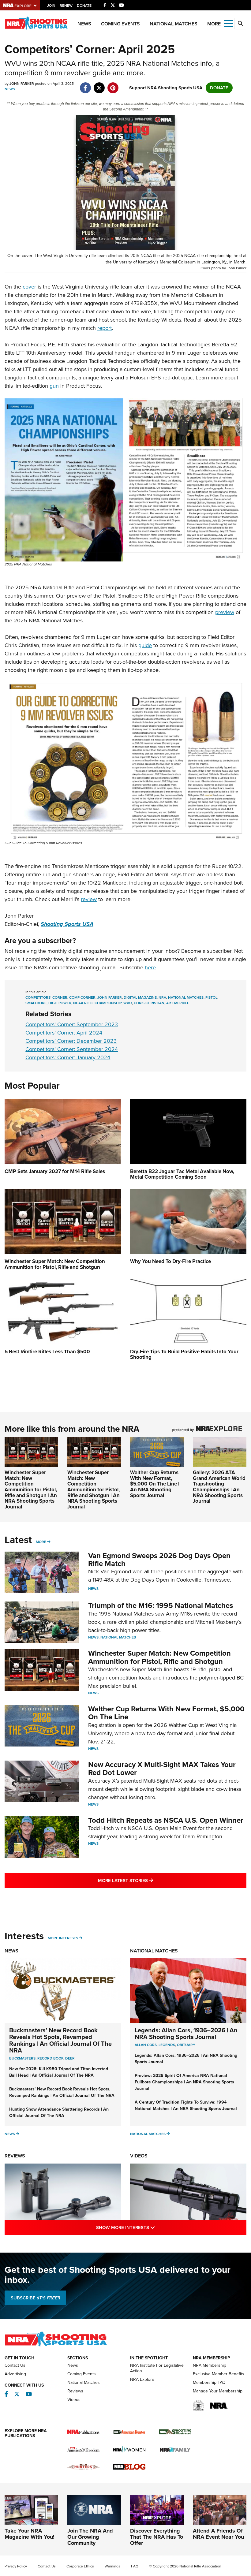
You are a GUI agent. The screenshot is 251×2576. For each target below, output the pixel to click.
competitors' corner (46, 997)
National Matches (174, 24)
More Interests (63, 1938)
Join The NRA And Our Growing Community (90, 2537)
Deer (70, 2058)
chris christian (149, 1003)
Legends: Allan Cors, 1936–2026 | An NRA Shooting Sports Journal (186, 2034)
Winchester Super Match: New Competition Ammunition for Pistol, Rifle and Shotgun (159, 1657)
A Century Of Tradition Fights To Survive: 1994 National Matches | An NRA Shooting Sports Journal (186, 2105)
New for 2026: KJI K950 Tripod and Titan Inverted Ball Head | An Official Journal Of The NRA (59, 2072)
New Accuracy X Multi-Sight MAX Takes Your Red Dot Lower (162, 1769)
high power (60, 1003)
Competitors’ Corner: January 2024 (68, 1057)
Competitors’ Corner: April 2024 (64, 1033)
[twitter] (99, 85)
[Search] (240, 24)
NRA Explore (142, 2379)
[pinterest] (113, 85)
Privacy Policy (16, 2566)
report (105, 328)
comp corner (82, 997)
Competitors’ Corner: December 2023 (71, 1041)
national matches (186, 997)
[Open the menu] (228, 23)
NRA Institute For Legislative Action (157, 2368)
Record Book (50, 2058)
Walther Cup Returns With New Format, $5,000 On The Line (166, 1713)
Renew (66, 6)
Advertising (15, 2374)
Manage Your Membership (218, 2391)
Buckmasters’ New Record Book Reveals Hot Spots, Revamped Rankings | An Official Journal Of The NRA (60, 2040)
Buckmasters (22, 2058)
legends (167, 2045)
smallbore (36, 1003)
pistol (211, 997)
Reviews (15, 2156)
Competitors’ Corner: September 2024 (72, 1049)
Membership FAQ (209, 2382)
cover (29, 287)
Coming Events (120, 24)
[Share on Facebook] (85, 85)
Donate (84, 6)
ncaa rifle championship (97, 1003)
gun (54, 386)
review (89, 899)
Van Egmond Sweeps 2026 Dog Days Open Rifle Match (159, 1560)
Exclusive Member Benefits (219, 2374)
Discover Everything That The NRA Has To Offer (157, 2537)
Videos (139, 2156)
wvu (128, 1003)
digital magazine (140, 997)
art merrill (178, 1003)
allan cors (146, 2045)
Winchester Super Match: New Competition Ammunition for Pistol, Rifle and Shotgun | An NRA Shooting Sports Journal (31, 1490)
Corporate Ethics (80, 2566)
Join (51, 6)
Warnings (112, 2566)
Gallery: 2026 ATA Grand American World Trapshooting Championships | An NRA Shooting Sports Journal (219, 1487)
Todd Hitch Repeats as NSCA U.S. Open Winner (166, 1820)
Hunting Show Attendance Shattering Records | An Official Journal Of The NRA (59, 2112)
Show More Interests (152, 2227)
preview (225, 612)
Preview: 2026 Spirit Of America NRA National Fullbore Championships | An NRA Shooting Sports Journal (184, 2082)
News (84, 24)
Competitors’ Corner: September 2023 (72, 1024)
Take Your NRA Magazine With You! (30, 2534)
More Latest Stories (150, 1880)
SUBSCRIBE (35, 2298)
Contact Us (15, 2365)
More (41, 1542)
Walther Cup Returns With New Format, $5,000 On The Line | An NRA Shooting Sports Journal (155, 1484)
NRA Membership (210, 2365)
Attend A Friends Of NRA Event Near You (218, 2534)
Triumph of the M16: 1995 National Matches (161, 1605)
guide (145, 645)
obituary (186, 2045)
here (150, 967)
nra (162, 997)
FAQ (135, 2566)
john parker (110, 997)
